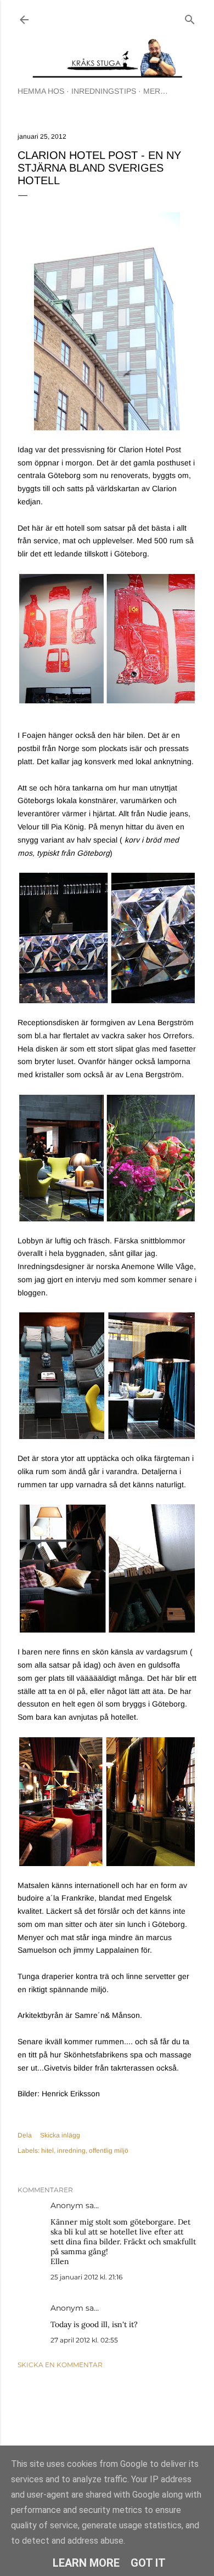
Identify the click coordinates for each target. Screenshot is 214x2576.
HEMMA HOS (41, 91)
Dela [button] (25, 2135)
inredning (71, 2151)
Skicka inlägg (60, 2135)
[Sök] (190, 17)
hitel (47, 2151)
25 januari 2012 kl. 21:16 (86, 2277)
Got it (148, 2563)
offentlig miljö (109, 2151)
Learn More (86, 2563)
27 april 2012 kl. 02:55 (84, 2340)
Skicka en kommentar (60, 2365)
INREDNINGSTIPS (104, 91)
